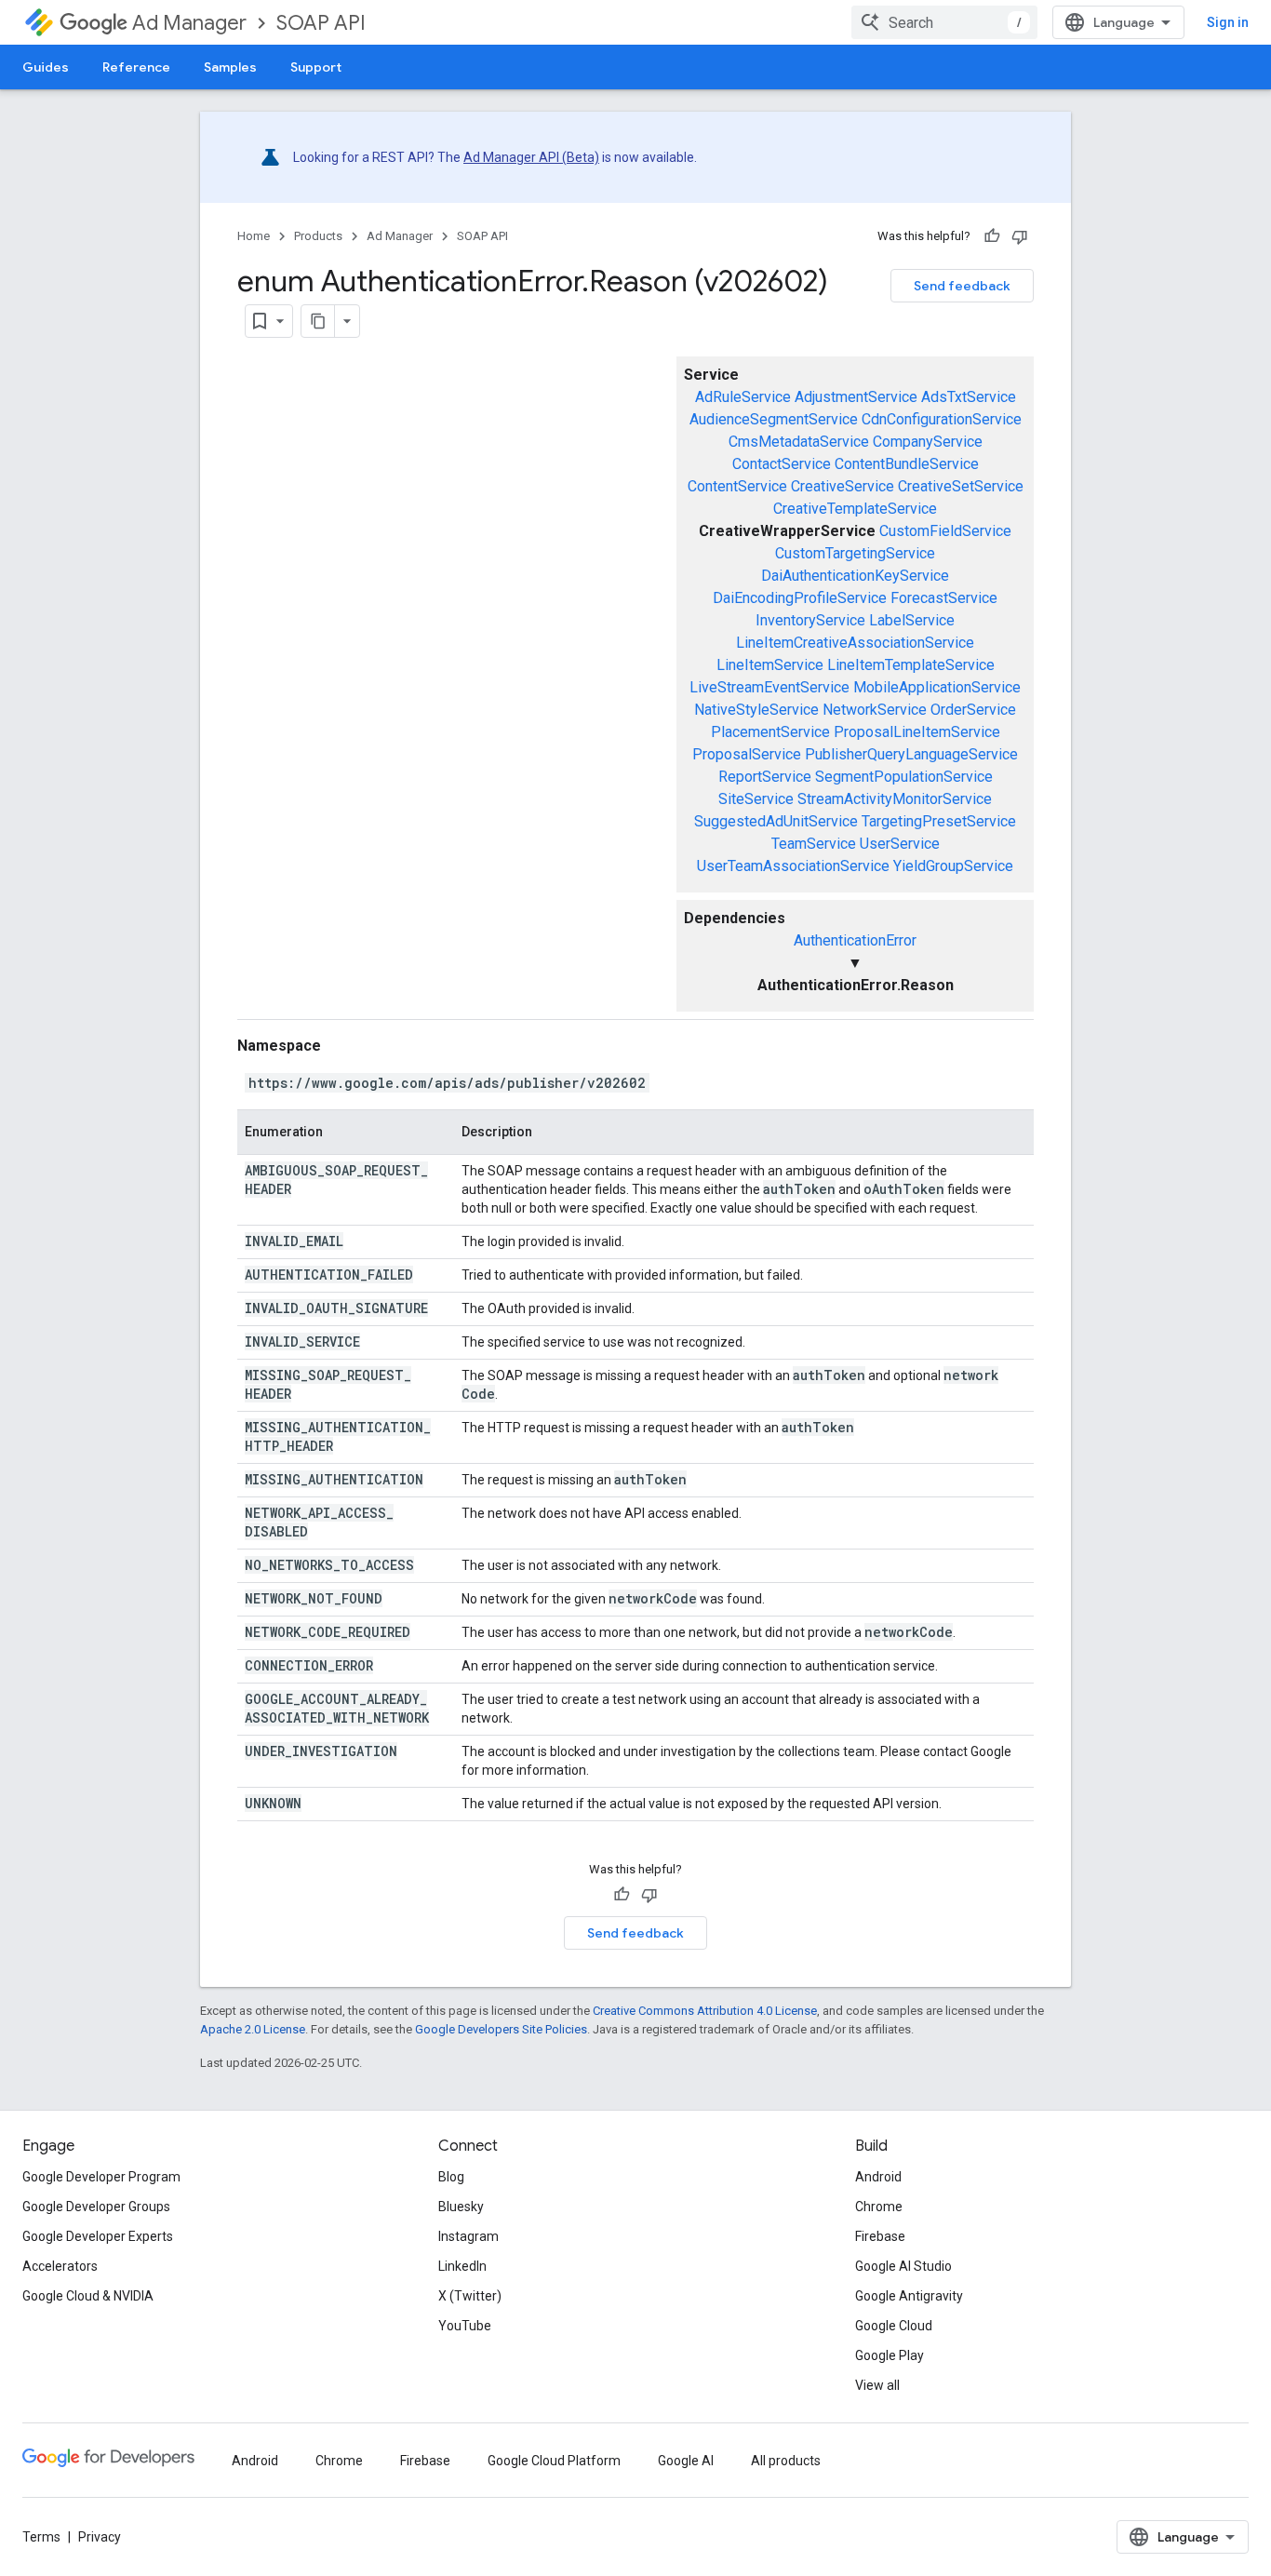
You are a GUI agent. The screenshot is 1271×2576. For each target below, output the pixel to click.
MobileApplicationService (937, 687)
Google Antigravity (909, 2296)
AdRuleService (743, 397)
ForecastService (944, 598)
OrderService (973, 710)
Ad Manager (189, 23)
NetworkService (875, 710)
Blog (451, 2177)
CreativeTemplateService (855, 509)
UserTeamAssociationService (793, 866)
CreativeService (843, 486)
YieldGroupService (953, 866)
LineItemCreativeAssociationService (855, 643)
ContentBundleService (907, 464)
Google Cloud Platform (554, 2461)
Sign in (1228, 22)
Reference (136, 67)
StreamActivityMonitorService (895, 799)
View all (877, 2385)
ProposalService (747, 754)
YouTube (465, 2326)
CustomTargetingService (855, 553)
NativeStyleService (756, 710)
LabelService (912, 620)
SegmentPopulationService (904, 777)
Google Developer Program (101, 2177)
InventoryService (810, 620)
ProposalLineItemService (917, 732)
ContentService (737, 486)
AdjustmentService (856, 397)
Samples (230, 67)
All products (786, 2461)
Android (878, 2177)
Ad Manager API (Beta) (531, 157)
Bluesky (461, 2207)
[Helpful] (992, 236)
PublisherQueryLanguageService (911, 754)
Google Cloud (894, 2326)
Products (318, 236)
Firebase (880, 2236)
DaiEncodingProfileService (800, 598)
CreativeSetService (961, 486)
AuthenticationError (855, 940)
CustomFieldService (945, 531)
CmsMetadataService (799, 442)
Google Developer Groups (96, 2207)
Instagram (468, 2236)
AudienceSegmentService (774, 419)
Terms (41, 2537)
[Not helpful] (1020, 236)
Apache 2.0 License (253, 2029)
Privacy (100, 2537)
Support (316, 67)
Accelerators (60, 2266)
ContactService (782, 464)
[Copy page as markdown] (318, 321)
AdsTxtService (969, 397)
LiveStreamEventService (769, 687)
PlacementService (770, 732)
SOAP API (321, 23)
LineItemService (770, 665)
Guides (46, 67)
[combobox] (944, 22)
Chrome (879, 2207)
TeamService (814, 844)
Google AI (686, 2461)
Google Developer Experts (98, 2236)
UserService (900, 844)
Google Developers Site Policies (501, 2029)
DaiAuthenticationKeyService (855, 576)
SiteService (756, 799)
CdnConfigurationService (942, 419)
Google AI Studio (903, 2266)
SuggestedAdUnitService (776, 821)
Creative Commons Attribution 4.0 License (705, 2011)
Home (254, 236)
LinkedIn (462, 2266)
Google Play (890, 2355)
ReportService (765, 777)
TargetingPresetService (939, 821)
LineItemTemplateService (911, 665)
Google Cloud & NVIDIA (88, 2296)
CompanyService (928, 442)
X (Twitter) (470, 2296)
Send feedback (962, 286)
